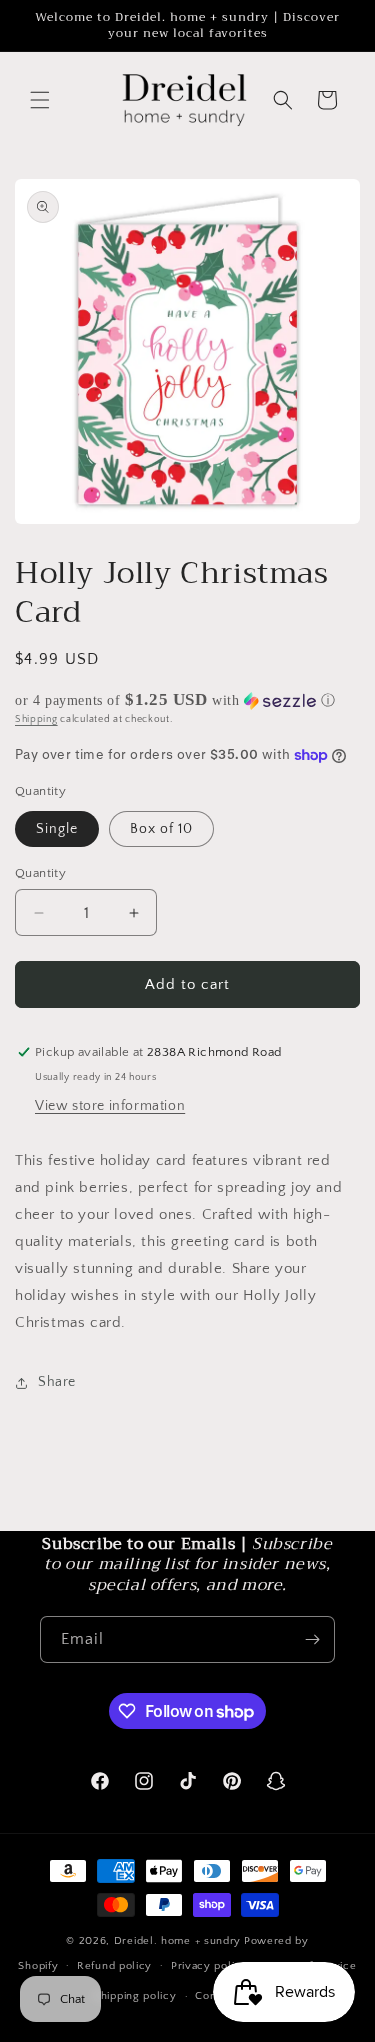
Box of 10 (161, 829)
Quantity (40, 873)
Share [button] (57, 1382)
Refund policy (114, 1966)
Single (57, 829)
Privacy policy (209, 1966)
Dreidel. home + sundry (177, 1941)
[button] (40, 100)
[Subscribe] (312, 1639)
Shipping (36, 719)
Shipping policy (135, 1996)
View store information (110, 1106)
